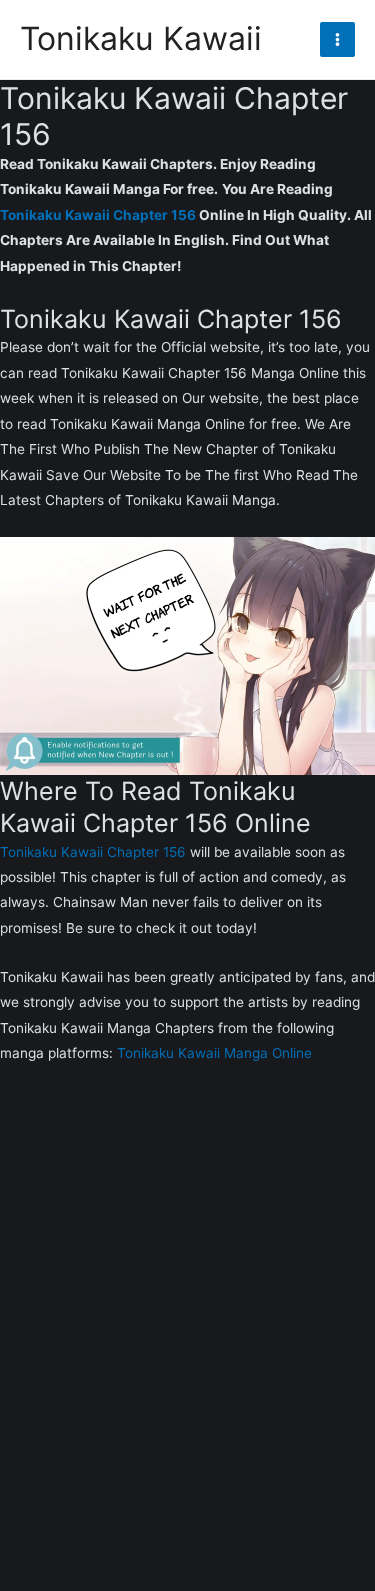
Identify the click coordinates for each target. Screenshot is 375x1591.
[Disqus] (187, 1341)
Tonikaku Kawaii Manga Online (214, 1053)
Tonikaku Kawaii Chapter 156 (98, 215)
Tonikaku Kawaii (141, 38)
